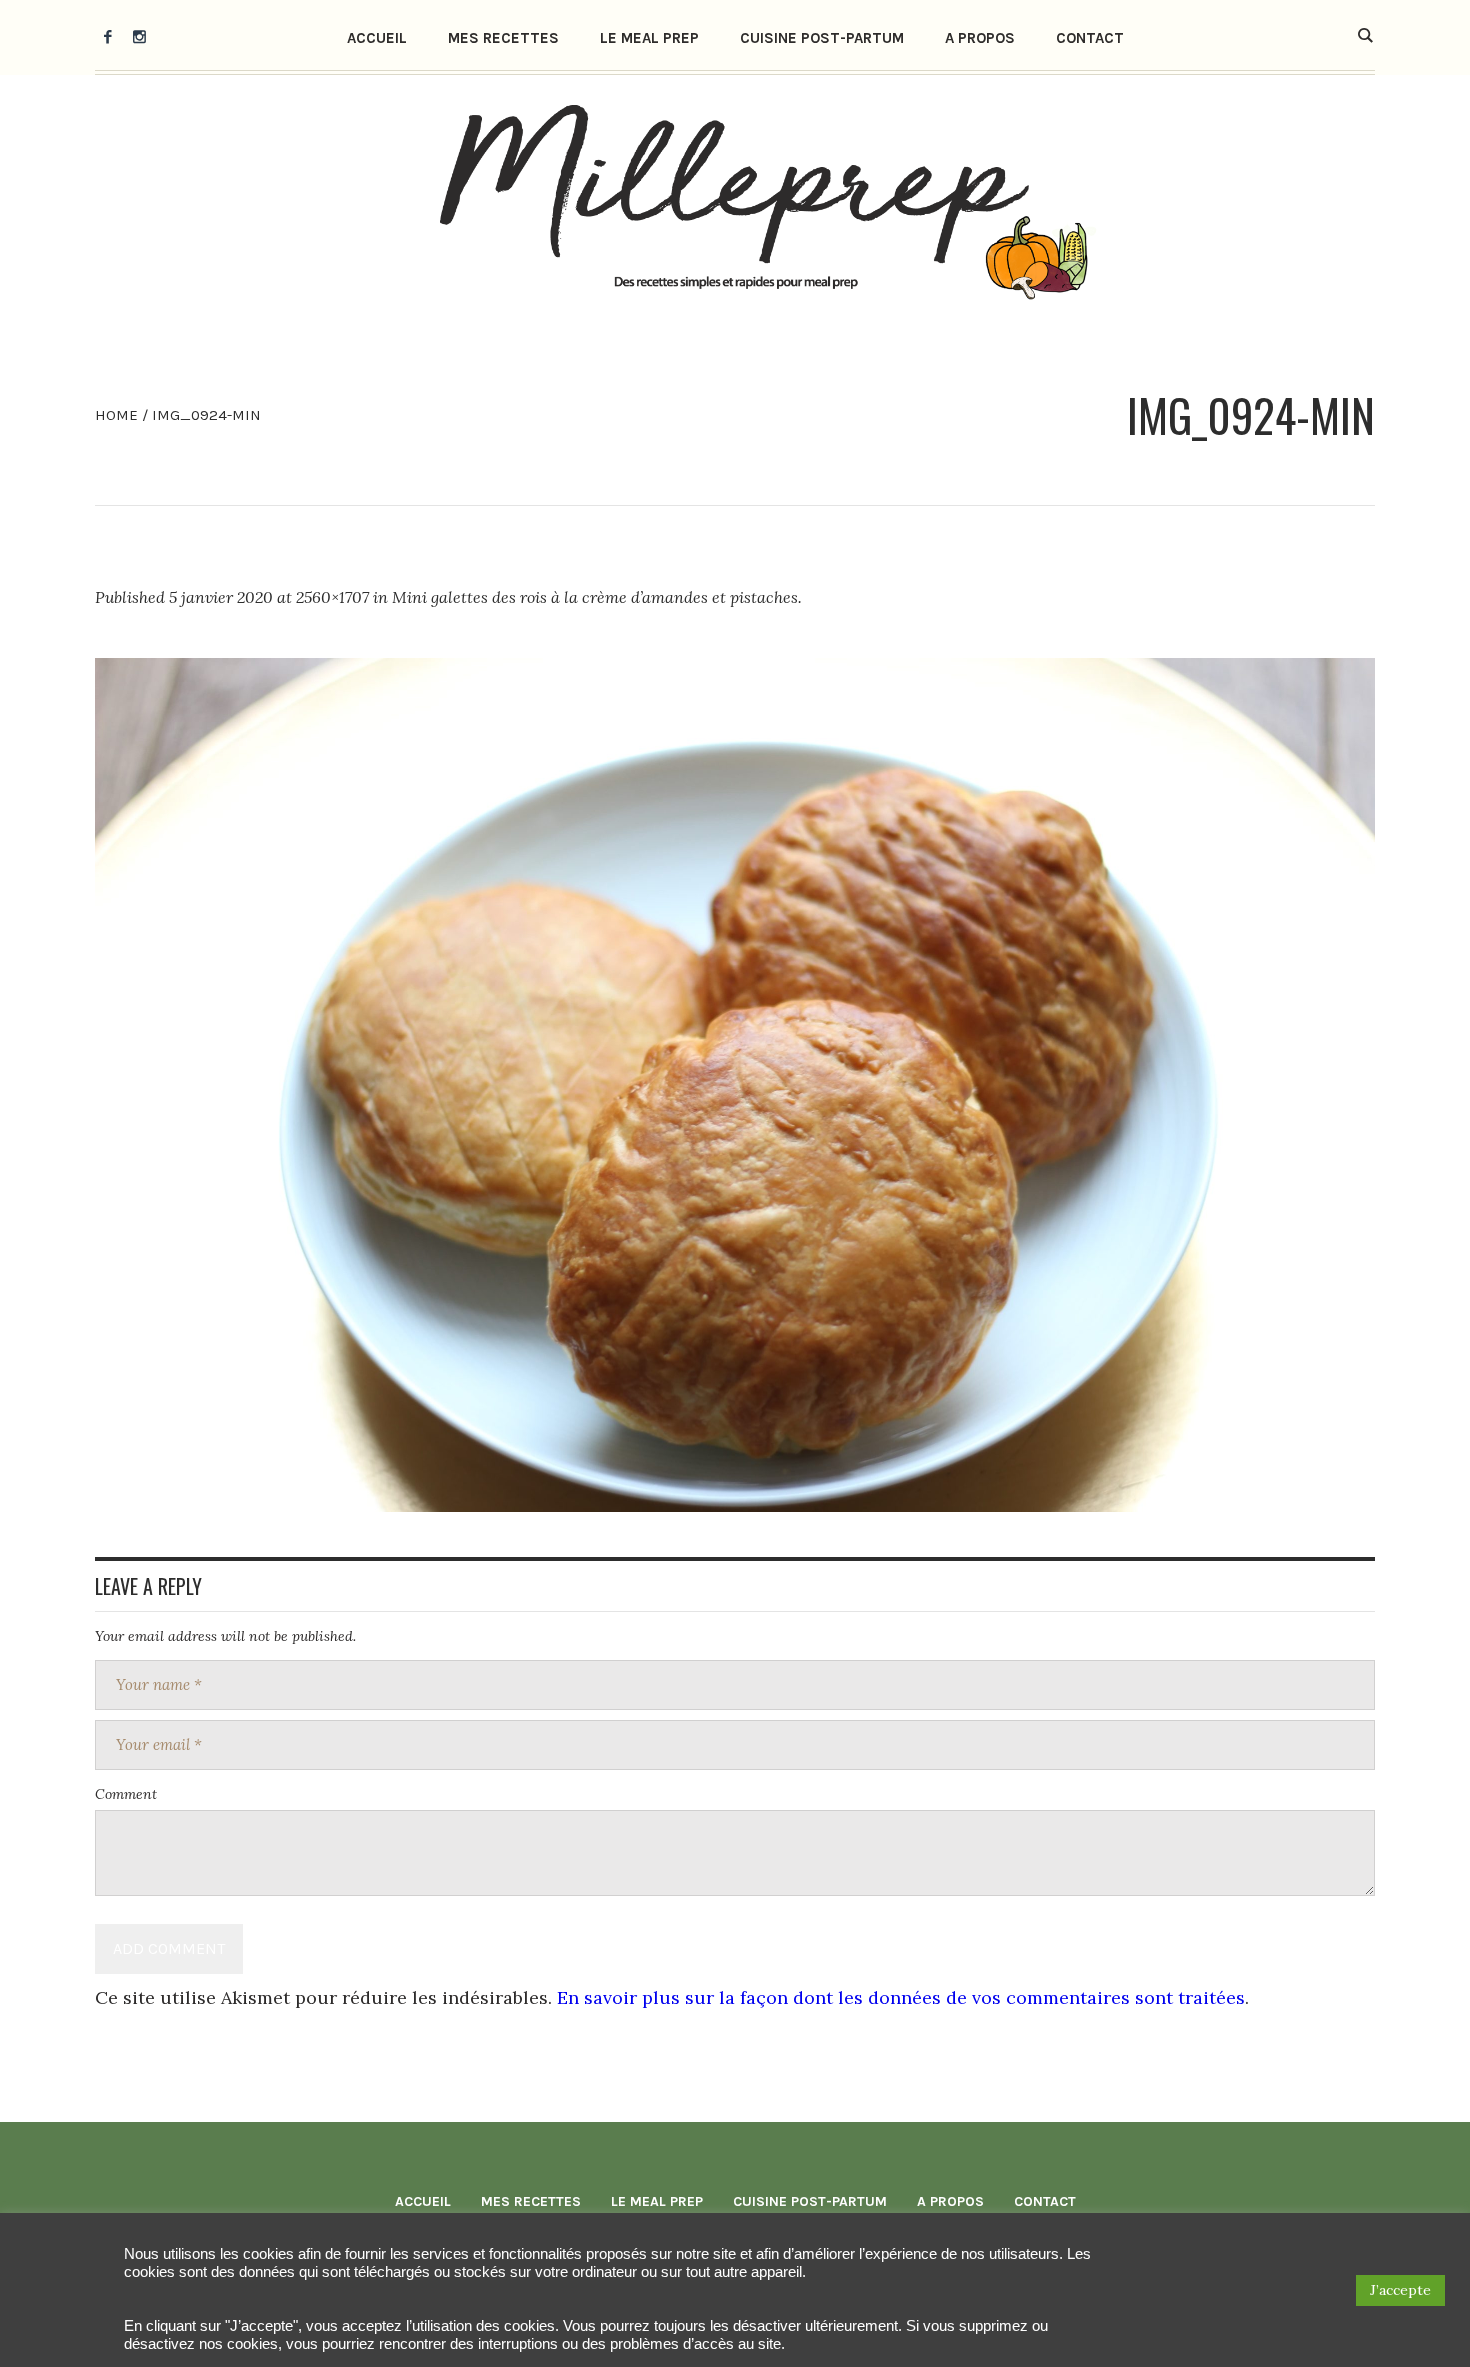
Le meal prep (657, 2201)
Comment (126, 1794)
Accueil (423, 2201)
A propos (950, 2201)
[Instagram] (139, 36)
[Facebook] (108, 36)
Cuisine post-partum (810, 2201)
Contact (1045, 2201)
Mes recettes (531, 2201)
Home (116, 415)
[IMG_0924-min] (735, 1085)
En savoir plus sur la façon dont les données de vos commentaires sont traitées (901, 1997)
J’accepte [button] (1400, 2290)
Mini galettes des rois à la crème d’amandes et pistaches (595, 597)
